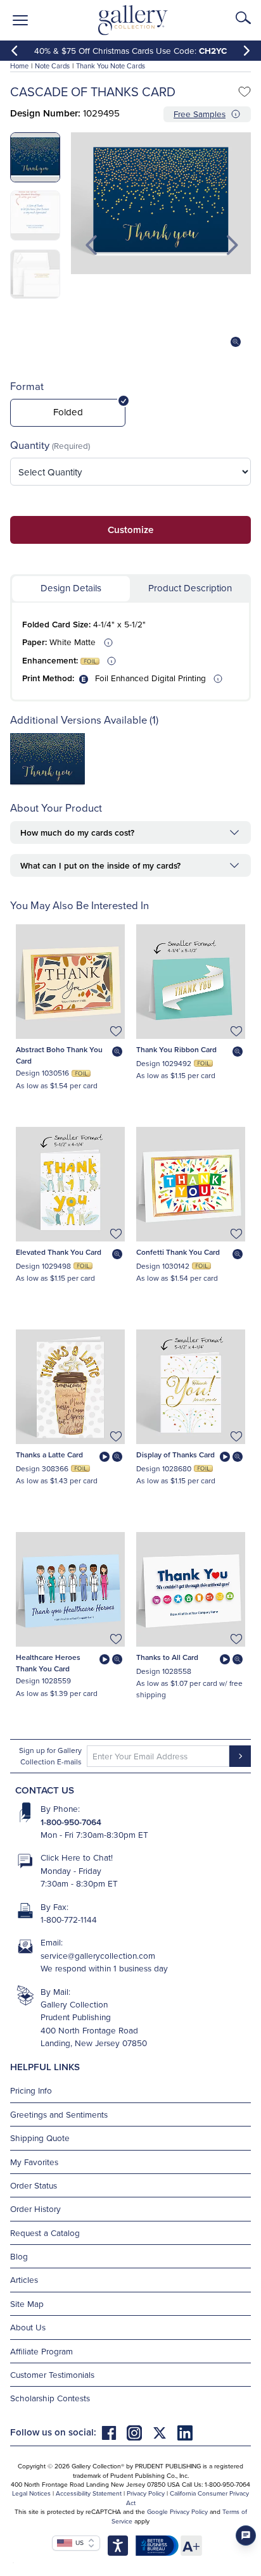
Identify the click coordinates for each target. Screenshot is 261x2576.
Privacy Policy (146, 2493)
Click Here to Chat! (77, 1857)
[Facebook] (114, 2432)
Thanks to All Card (167, 1657)
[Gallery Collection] (133, 20)
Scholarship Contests (50, 2398)
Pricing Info (31, 2090)
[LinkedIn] (185, 2432)
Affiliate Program (41, 2351)
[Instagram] (139, 2432)
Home (19, 66)
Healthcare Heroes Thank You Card (48, 1663)
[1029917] (48, 783)
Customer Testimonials (52, 2374)
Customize (130, 530)
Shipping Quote (40, 2138)
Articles (24, 2279)
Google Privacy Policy (177, 2511)
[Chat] (246, 2535)
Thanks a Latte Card (49, 1454)
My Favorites (34, 2162)
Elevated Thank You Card (59, 1252)
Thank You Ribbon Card (176, 1049)
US (78, 2542)
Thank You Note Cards (111, 66)
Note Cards (52, 66)
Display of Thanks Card (175, 1454)
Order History (35, 2208)
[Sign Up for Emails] (240, 1756)
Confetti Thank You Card (178, 1252)
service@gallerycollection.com (98, 1955)
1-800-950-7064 (71, 1822)
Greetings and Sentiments (59, 2114)
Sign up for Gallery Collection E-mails (50, 1756)
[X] (165, 2432)
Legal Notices (31, 2493)
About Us (28, 2327)
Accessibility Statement (89, 2493)
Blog (19, 2256)
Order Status (34, 2185)
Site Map (27, 2303)
